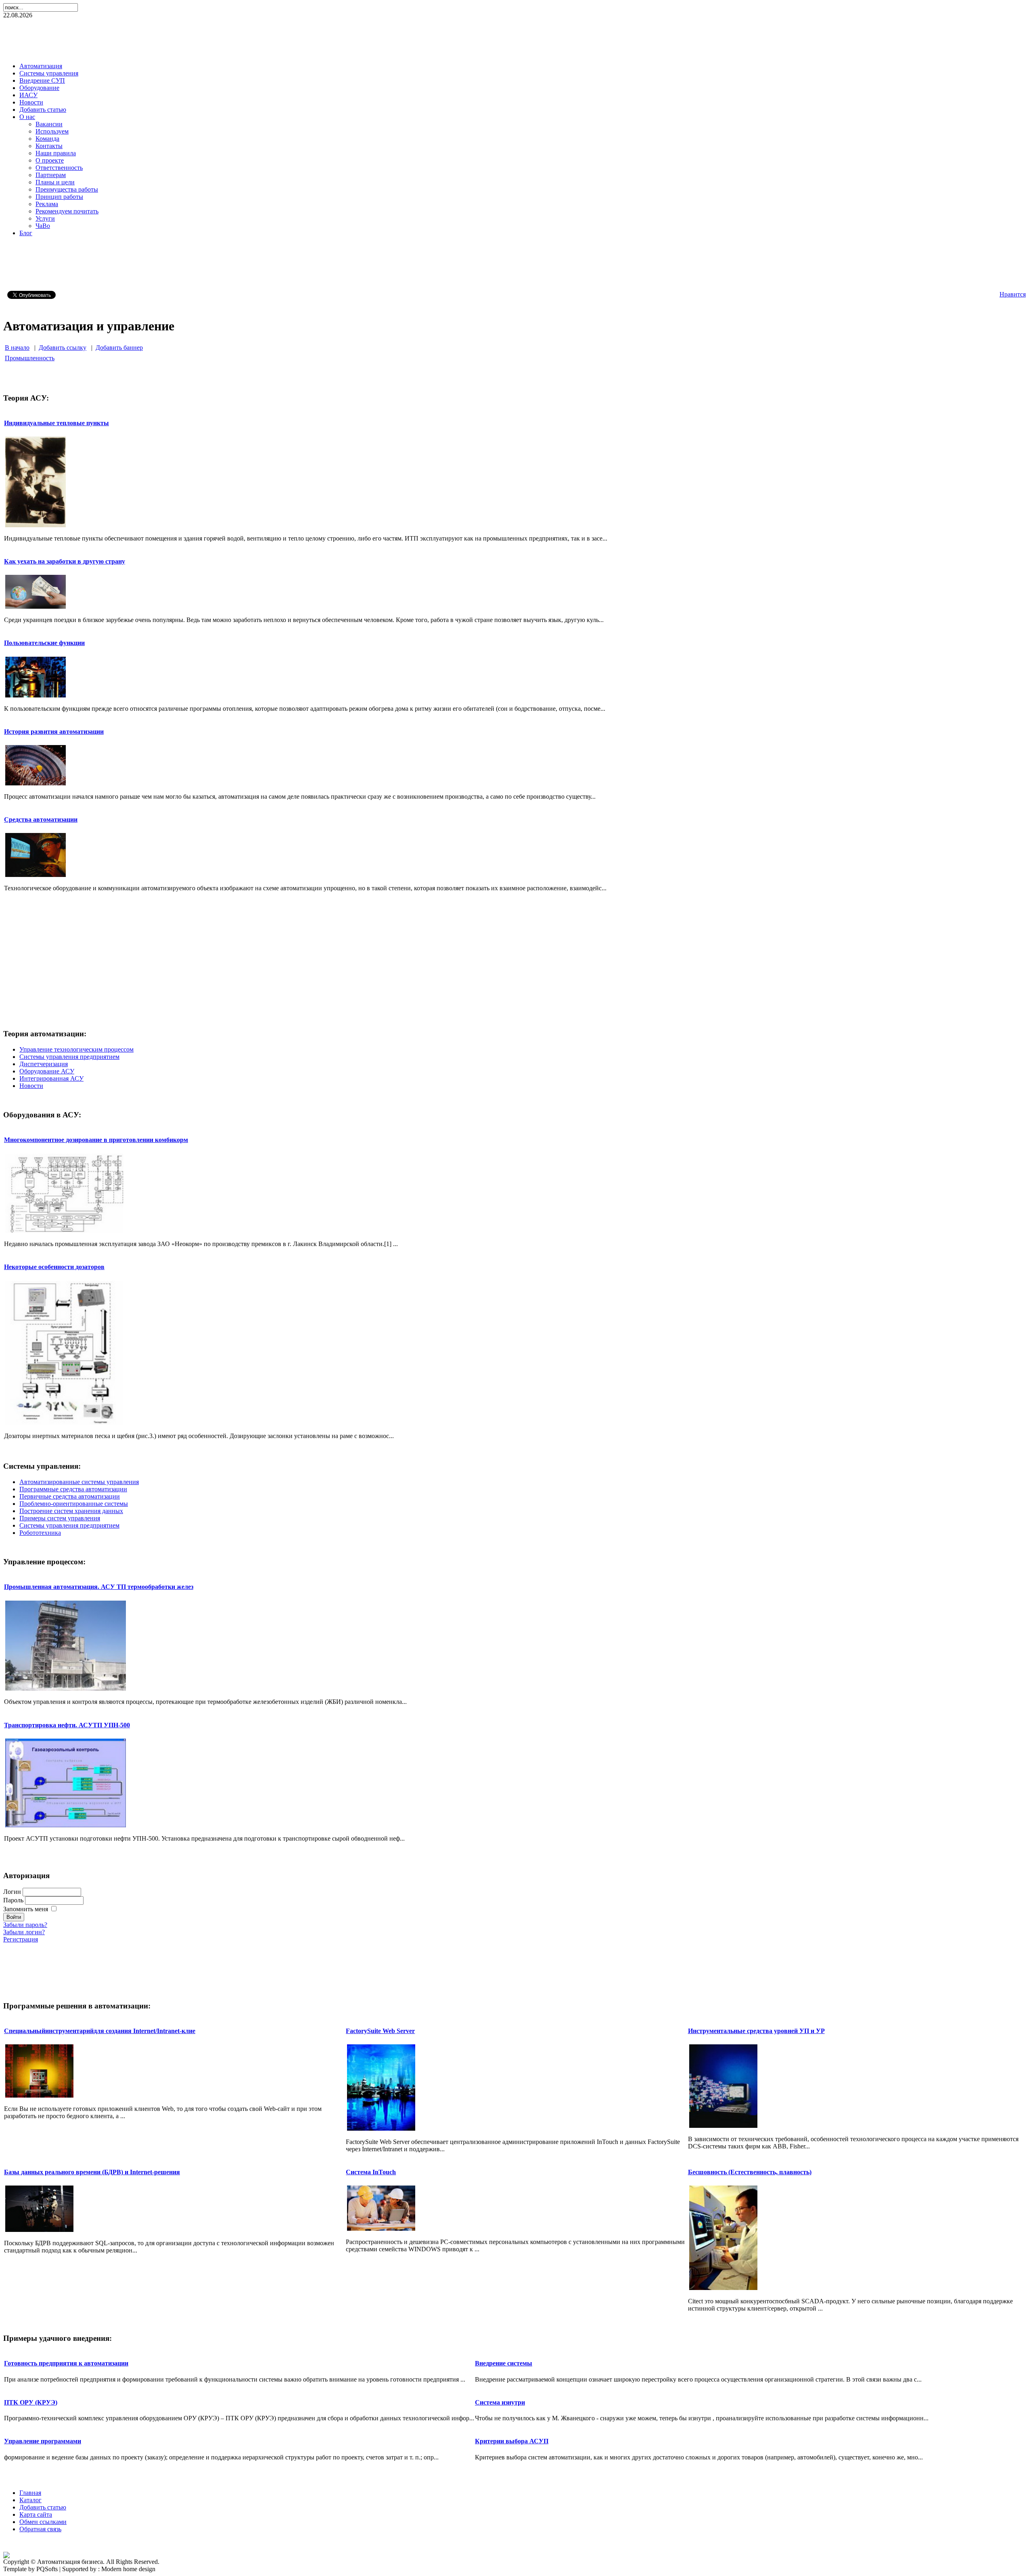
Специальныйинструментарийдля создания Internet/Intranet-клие (100, 2031)
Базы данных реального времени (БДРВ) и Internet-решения (92, 2172)
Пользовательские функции (44, 643)
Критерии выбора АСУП (512, 2441)
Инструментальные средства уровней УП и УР (756, 2031)
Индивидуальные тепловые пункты (56, 423)
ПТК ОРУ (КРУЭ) (31, 2402)
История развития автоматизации (54, 732)
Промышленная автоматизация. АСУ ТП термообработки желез (99, 1587)
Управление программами (43, 2441)
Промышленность (30, 358)
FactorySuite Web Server (380, 2031)
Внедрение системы (504, 2363)
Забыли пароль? (25, 1925)
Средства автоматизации (41, 819)
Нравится (1013, 294)
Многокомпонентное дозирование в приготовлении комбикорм (96, 1140)
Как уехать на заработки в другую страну (65, 561)
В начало (17, 348)
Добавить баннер (119, 348)
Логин (12, 1892)
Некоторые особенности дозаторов (54, 1267)
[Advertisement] (516, 38)
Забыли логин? (24, 1932)
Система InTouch (371, 2172)
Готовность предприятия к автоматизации (66, 2363)
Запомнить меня (26, 1909)
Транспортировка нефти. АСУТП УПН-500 (67, 1725)
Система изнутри (500, 2402)
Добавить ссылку (63, 348)
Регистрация (21, 1939)
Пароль (13, 1900)
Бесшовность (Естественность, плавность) (750, 2172)
